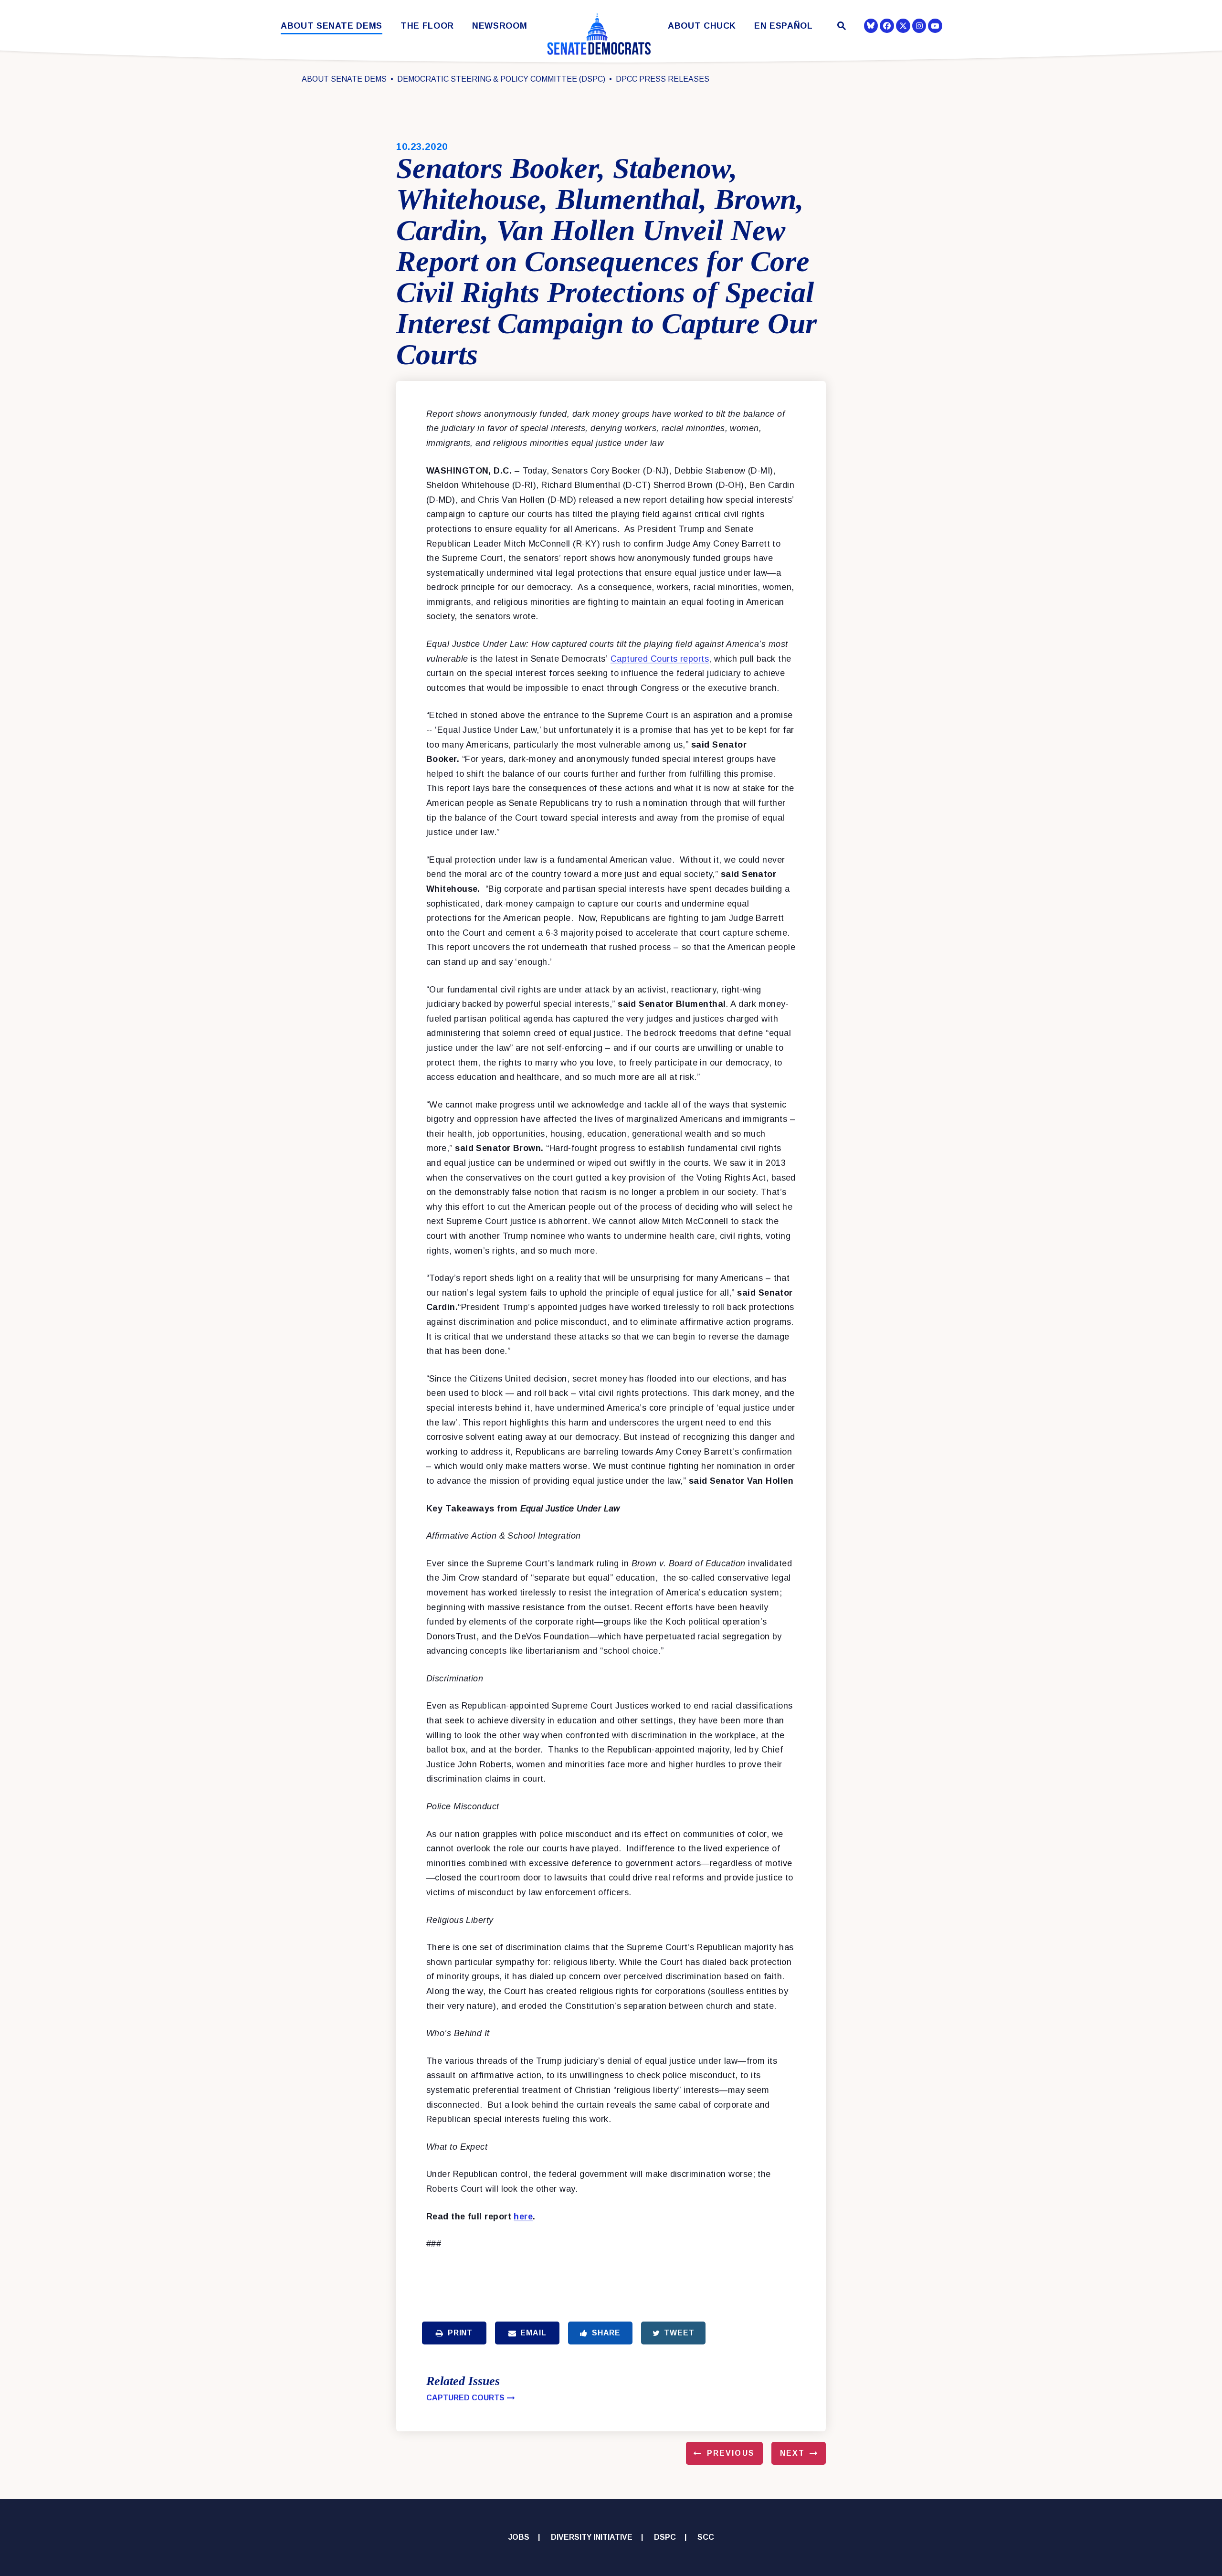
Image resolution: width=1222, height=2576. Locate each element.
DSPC (665, 2537)
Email (533, 2333)
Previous (731, 2453)
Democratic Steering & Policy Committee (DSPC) (501, 79)
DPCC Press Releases (663, 79)
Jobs (519, 2537)
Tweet (679, 2333)
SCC (706, 2537)
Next (792, 2453)
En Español (784, 26)
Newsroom (500, 26)
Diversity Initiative (592, 2537)
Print (460, 2333)
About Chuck (702, 26)
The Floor (427, 26)
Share (606, 2333)
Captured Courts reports (660, 659)
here (523, 2217)
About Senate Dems (332, 26)
